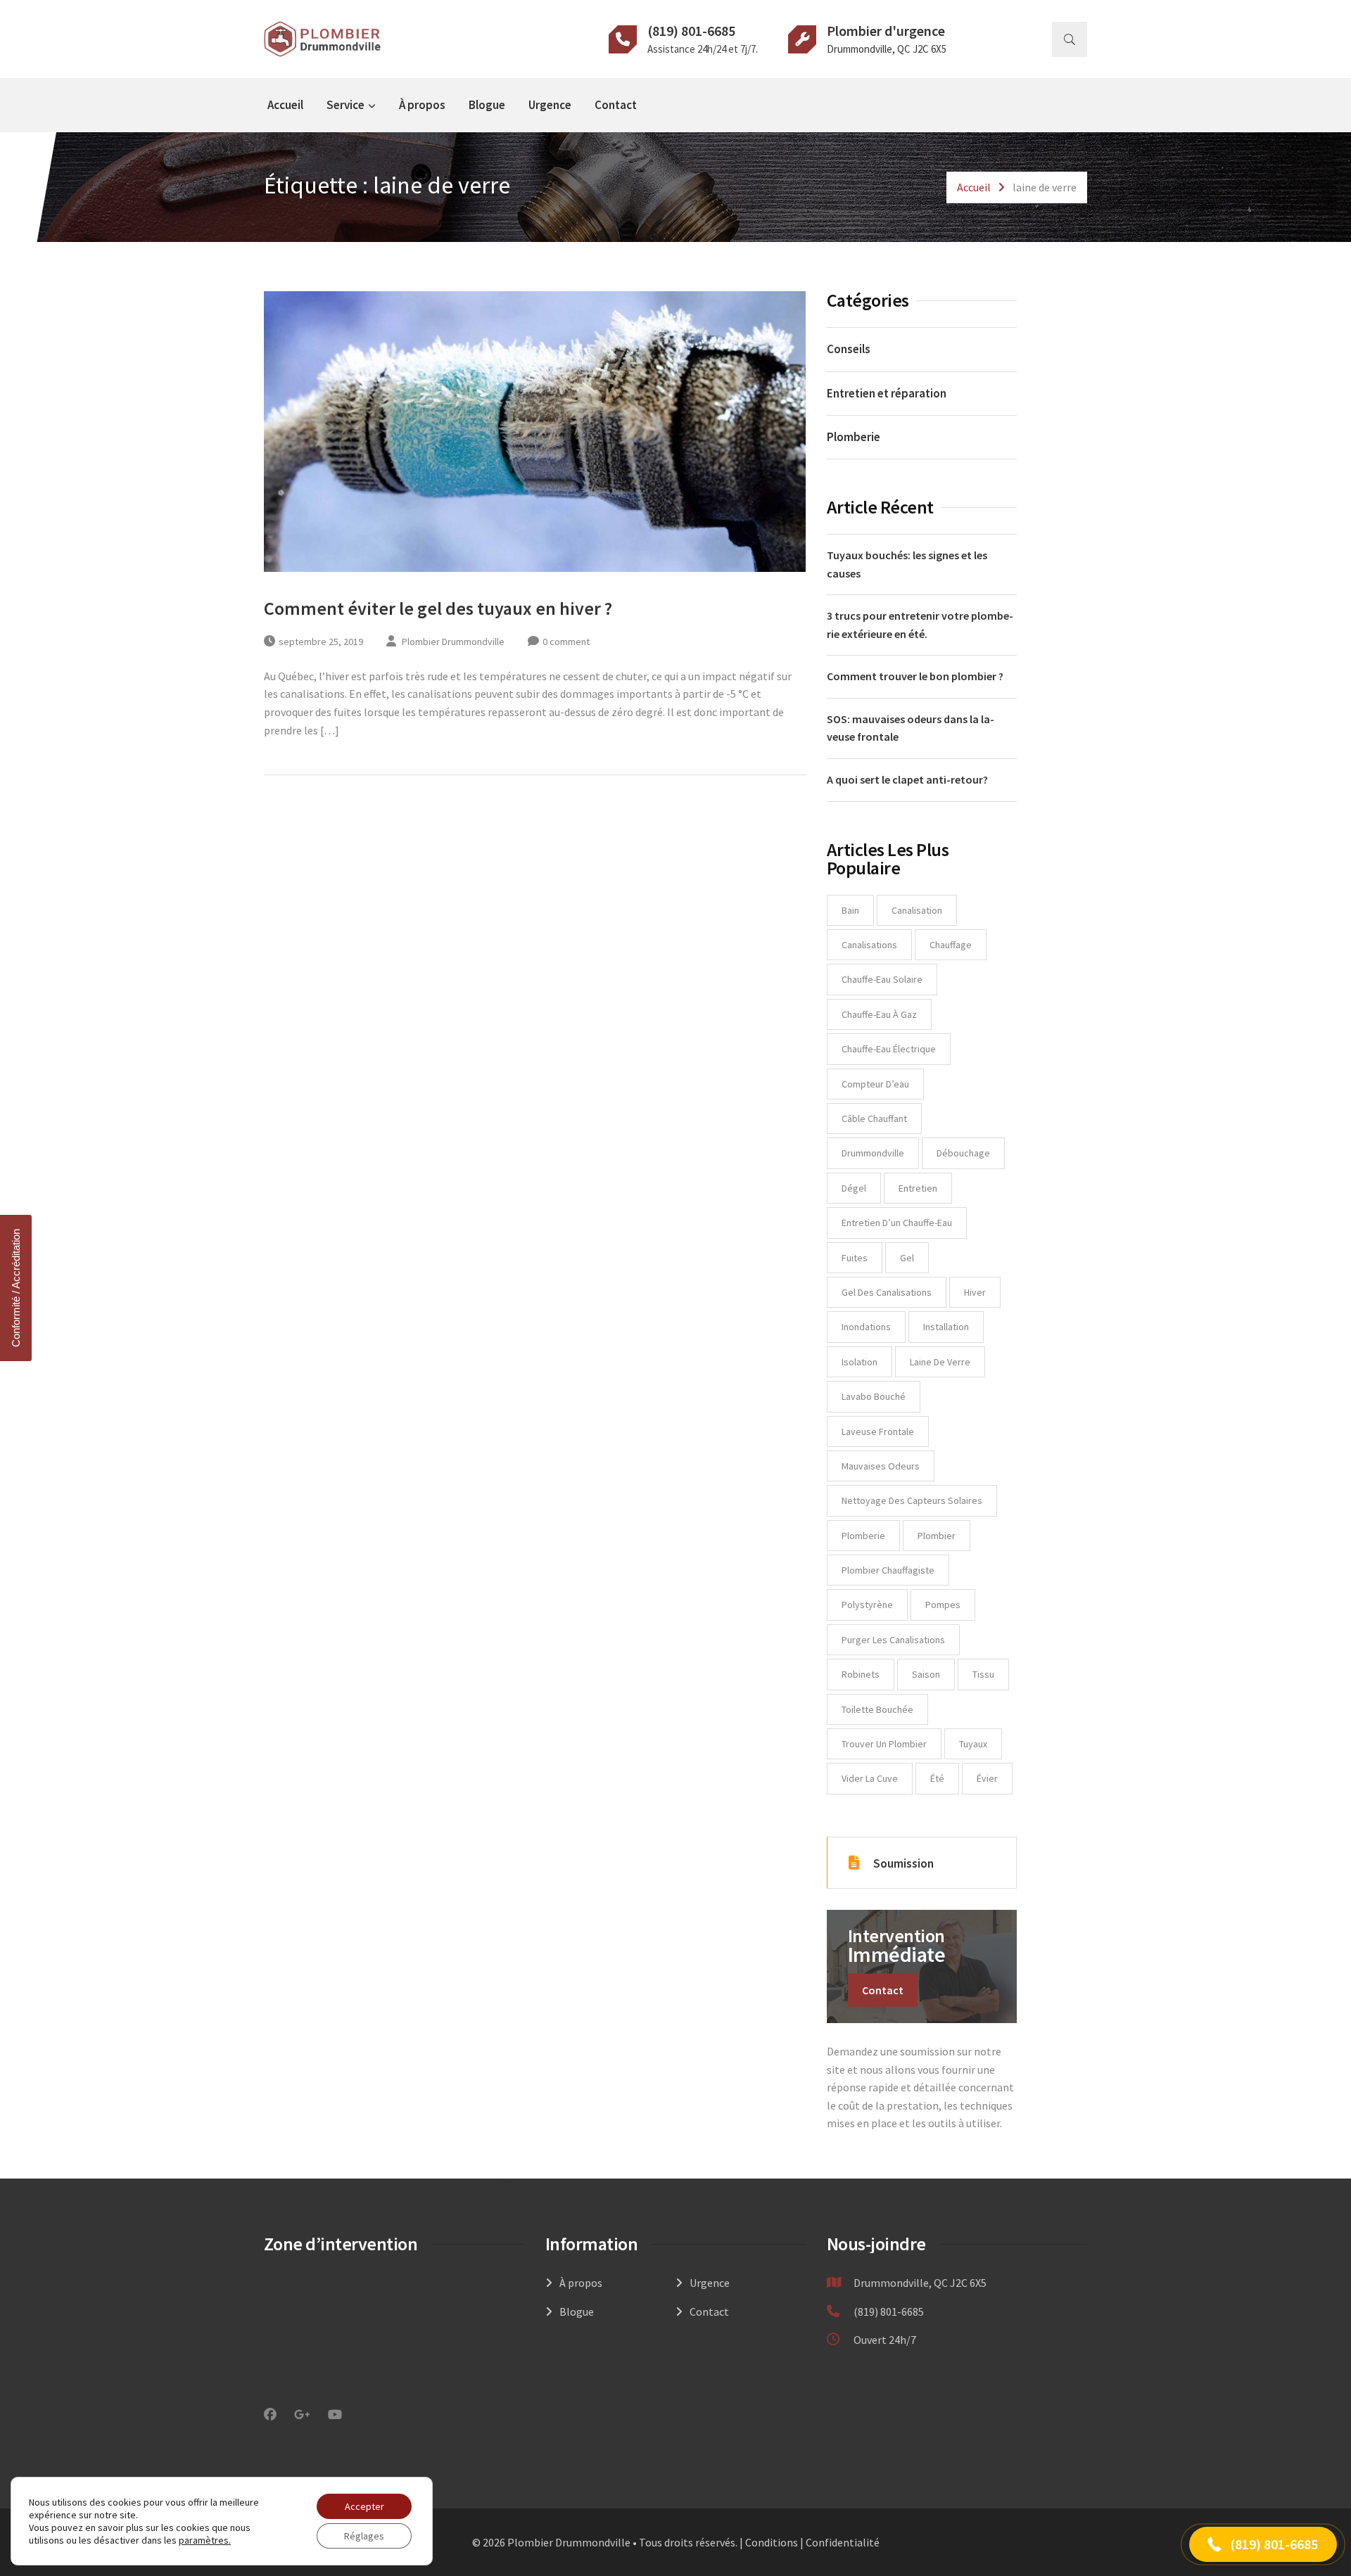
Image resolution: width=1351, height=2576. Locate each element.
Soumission (903, 1863)
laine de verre (940, 1362)
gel (907, 1258)
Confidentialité (843, 2542)
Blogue (487, 105)
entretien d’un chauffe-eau (897, 1223)
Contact (616, 105)
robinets (861, 1674)
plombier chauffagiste (888, 1570)
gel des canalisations (887, 1292)
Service (345, 105)
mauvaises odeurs (881, 1466)
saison (926, 1674)
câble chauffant (874, 1118)
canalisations (869, 945)
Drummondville (873, 1153)
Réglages (364, 2536)
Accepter (364, 2506)
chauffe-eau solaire (882, 979)
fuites (855, 1258)
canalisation (917, 910)
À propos (422, 105)
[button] (1263, 2544)
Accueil (285, 105)
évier (987, 1778)
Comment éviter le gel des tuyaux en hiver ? (438, 608)
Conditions (772, 2542)
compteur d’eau (875, 1084)
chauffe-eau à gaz (879, 1014)
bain (850, 910)
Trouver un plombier (884, 1744)
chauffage (951, 945)
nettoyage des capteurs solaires (912, 1500)
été (937, 1778)
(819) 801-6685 (691, 31)
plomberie (863, 1536)
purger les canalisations (893, 1640)
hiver (975, 1292)
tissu (983, 1674)
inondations (866, 1327)
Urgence (550, 105)
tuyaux (973, 1744)
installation (946, 1327)
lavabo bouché (874, 1396)
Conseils (849, 349)
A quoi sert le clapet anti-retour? (907, 779)
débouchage (963, 1153)
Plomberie (854, 437)
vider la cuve (870, 1778)
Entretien (918, 1188)
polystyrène (867, 1605)
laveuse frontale (878, 1432)
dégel (854, 1188)
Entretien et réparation (887, 393)
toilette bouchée (877, 1709)
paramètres (204, 2540)
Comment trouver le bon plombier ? (915, 676)
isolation (860, 1362)
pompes (943, 1605)
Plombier (937, 1536)
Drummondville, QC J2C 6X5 (887, 49)
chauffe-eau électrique (889, 1049)
